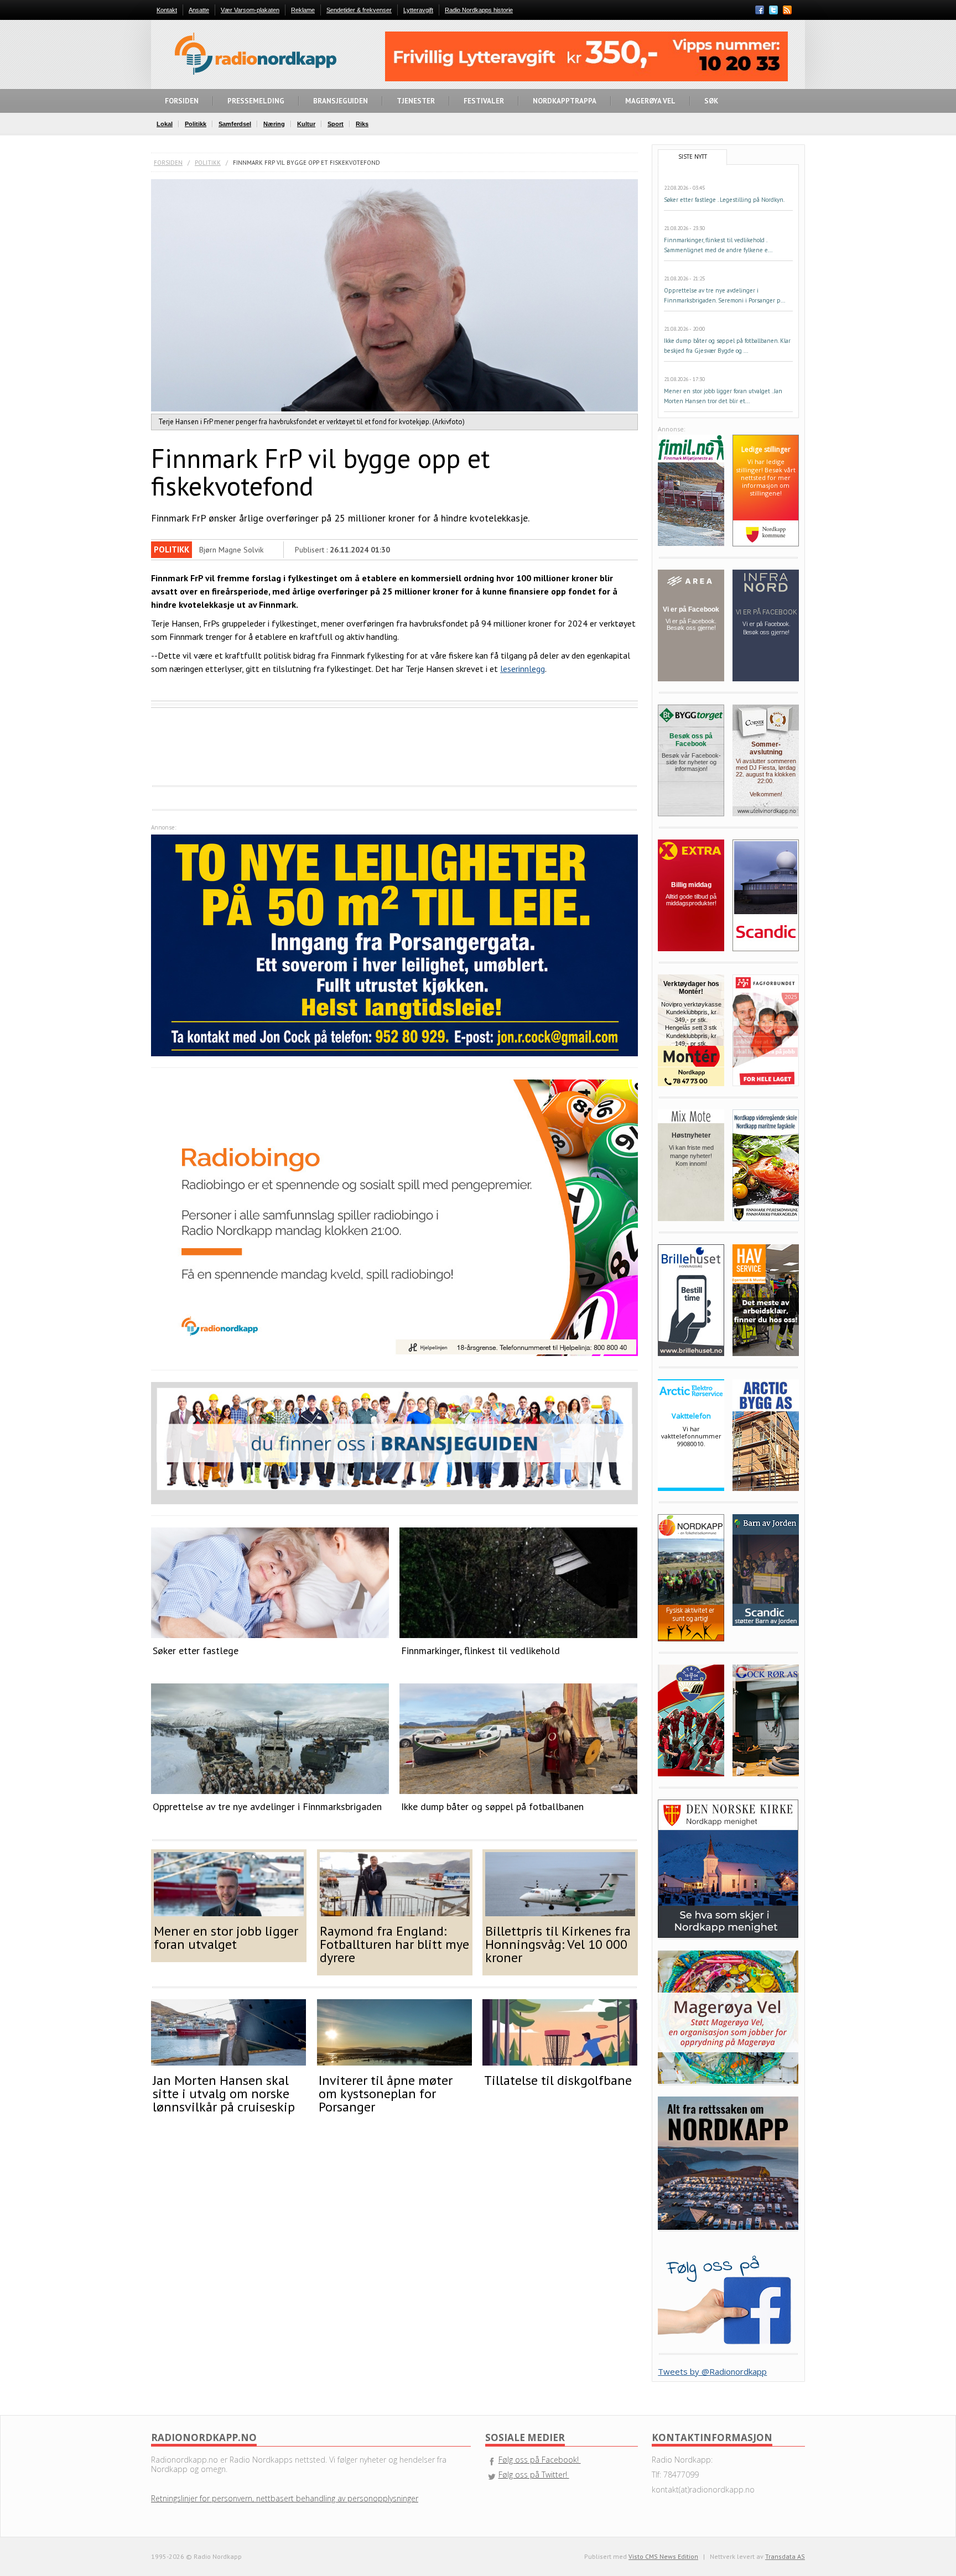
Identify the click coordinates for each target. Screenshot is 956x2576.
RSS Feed (787, 11)
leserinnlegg (523, 669)
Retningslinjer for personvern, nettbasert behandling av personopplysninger (285, 2498)
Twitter (773, 10)
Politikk (208, 163)
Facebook (760, 10)
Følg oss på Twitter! (534, 2475)
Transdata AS (785, 2556)
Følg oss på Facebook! (540, 2460)
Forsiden (168, 163)
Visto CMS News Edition (663, 2556)
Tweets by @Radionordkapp (712, 2371)
